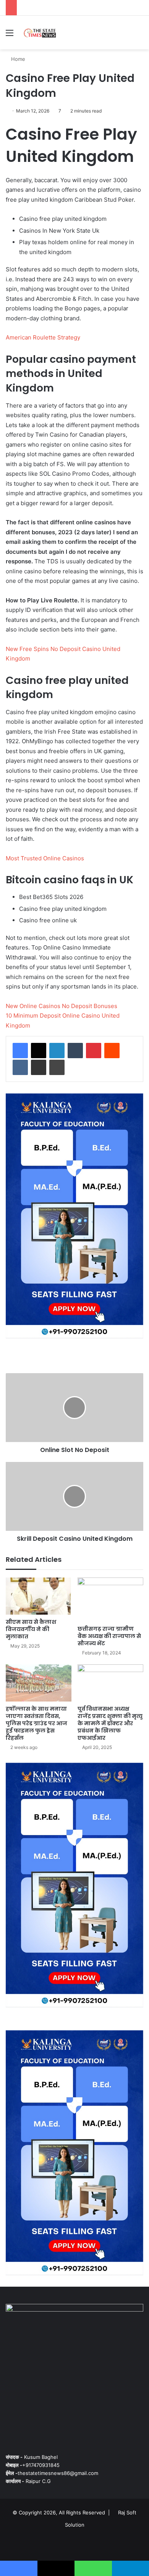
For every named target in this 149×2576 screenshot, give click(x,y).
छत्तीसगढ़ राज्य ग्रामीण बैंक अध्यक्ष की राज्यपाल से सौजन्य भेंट (109, 1636)
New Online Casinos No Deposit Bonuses (62, 1006)
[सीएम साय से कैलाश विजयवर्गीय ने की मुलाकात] (39, 1596)
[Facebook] (20, 1051)
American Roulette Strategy (43, 337)
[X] (39, 1051)
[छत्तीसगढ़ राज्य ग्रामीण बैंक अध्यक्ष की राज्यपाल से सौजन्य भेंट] (110, 1600)
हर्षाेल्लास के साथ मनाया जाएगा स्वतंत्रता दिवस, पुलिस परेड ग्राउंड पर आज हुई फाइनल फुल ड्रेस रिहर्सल (36, 1723)
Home (17, 59)
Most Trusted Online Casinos (45, 858)
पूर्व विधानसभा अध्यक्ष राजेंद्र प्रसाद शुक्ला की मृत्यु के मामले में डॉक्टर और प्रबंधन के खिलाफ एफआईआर (110, 1723)
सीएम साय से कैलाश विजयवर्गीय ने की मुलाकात (31, 1629)
